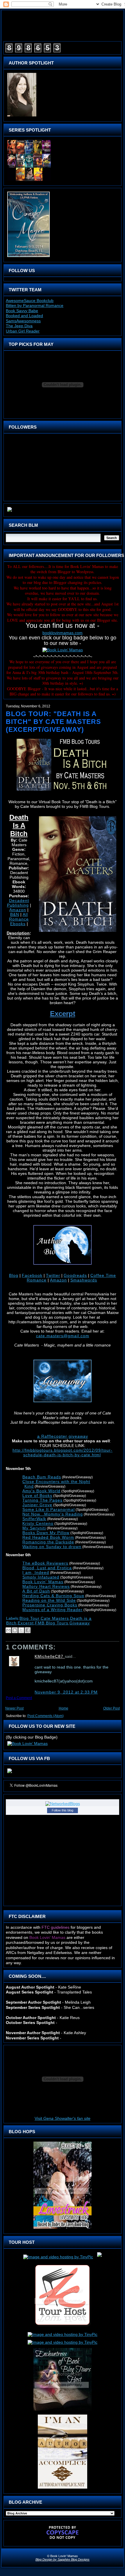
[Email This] (8, 1630)
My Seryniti (34, 1528)
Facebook (32, 1275)
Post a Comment (19, 1698)
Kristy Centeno (38, 1523)
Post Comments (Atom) (45, 1716)
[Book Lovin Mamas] (10, 1773)
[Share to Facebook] (28, 1630)
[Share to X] (21, 1630)
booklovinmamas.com (63, 633)
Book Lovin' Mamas (43, 1582)
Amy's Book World (41, 1491)
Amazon (18, 910)
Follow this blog (63, 1810)
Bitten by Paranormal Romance (35, 305)
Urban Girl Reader (23, 331)
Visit (63, 2118)
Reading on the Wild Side (49, 1600)
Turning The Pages (42, 1500)
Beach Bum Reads (42, 1477)
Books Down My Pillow (46, 1533)
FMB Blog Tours (52, 1623)
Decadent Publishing (18, 903)
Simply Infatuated (41, 1577)
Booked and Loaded (24, 316)
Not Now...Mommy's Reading (53, 1514)
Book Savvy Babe (22, 311)
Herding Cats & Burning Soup (53, 1596)
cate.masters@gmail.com (63, 1336)
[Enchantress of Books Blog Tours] (63, 2410)
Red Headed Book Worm (48, 1537)
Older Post (111, 1708)
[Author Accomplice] (63, 2489)
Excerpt (26, 1623)
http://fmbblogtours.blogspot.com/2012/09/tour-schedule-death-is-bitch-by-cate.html (63, 1453)
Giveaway (80, 1623)
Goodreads (75, 1275)
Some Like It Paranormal (49, 1509)
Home (64, 1708)
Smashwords (84, 1280)
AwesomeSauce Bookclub (30, 301)
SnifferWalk (34, 1519)
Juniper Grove (37, 1505)
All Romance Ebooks (19, 919)
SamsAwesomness (23, 321)
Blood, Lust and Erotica (47, 1568)
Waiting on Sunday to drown (52, 1547)
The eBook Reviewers (45, 1563)
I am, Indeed (36, 1572)
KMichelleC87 (50, 1656)
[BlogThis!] (15, 1630)
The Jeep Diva (19, 326)
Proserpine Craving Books (50, 1605)
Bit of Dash (36, 1591)
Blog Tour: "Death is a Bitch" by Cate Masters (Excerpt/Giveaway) (53, 722)
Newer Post (14, 1708)
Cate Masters (55, 1618)
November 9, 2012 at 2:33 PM (66, 1692)
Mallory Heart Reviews (46, 1586)
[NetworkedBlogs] (63, 1804)
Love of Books (37, 1495)
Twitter (53, 1275)
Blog (14, 1275)
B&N (15, 914)
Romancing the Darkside (48, 1542)
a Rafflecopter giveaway (63, 1436)
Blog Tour (30, 1618)
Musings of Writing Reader (52, 1610)
